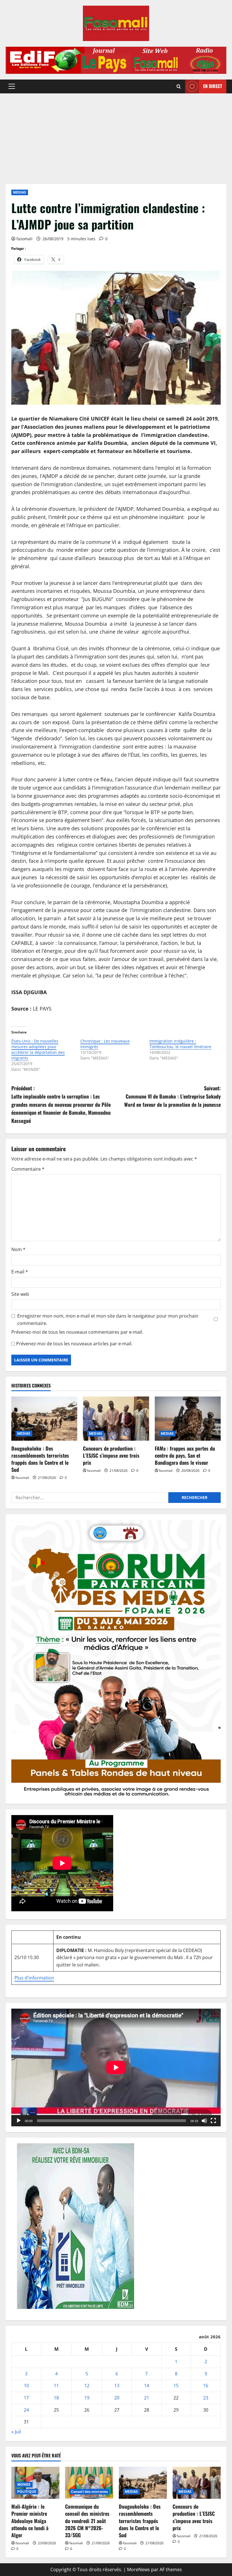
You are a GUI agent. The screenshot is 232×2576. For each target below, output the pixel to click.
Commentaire (28, 1169)
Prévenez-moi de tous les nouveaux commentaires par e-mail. (77, 1332)
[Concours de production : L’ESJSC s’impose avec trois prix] (116, 1419)
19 (87, 2398)
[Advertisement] (116, 136)
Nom (18, 1249)
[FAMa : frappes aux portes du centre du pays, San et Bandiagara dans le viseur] (188, 1419)
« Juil (16, 2432)
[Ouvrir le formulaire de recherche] (179, 86)
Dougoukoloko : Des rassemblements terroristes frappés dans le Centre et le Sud (40, 1459)
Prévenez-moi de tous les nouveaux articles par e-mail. (74, 1344)
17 (26, 2398)
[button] (12, 86)
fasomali (24, 239)
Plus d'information (34, 1978)
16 (206, 2386)
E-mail (20, 1272)
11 (56, 2386)
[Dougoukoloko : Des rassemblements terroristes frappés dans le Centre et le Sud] (44, 1419)
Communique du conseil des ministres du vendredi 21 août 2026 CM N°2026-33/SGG (87, 2521)
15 (176, 2386)
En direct (213, 86)
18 (56, 2398)
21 (147, 2398)
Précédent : (61, 1104)
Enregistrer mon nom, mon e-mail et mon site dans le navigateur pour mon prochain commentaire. (108, 1320)
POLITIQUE (27, 2492)
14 (147, 2386)
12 (87, 2386)
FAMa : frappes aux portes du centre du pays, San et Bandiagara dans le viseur (185, 1455)
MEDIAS (20, 192)
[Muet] (204, 2121)
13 (117, 2386)
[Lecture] (19, 2121)
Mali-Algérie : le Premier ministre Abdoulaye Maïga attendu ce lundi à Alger (30, 2521)
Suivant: (172, 1096)
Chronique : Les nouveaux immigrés (105, 1044)
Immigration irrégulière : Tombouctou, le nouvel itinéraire (180, 1044)
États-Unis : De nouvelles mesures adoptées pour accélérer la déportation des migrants (38, 1049)
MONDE (24, 2484)
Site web (20, 1294)
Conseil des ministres (89, 2492)
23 (206, 2398)
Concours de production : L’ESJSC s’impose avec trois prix (111, 1455)
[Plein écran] (213, 2121)
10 (26, 2386)
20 (117, 2398)
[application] (116, 2067)
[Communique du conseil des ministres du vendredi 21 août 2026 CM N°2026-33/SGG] (89, 2483)
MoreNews (138, 2569)
